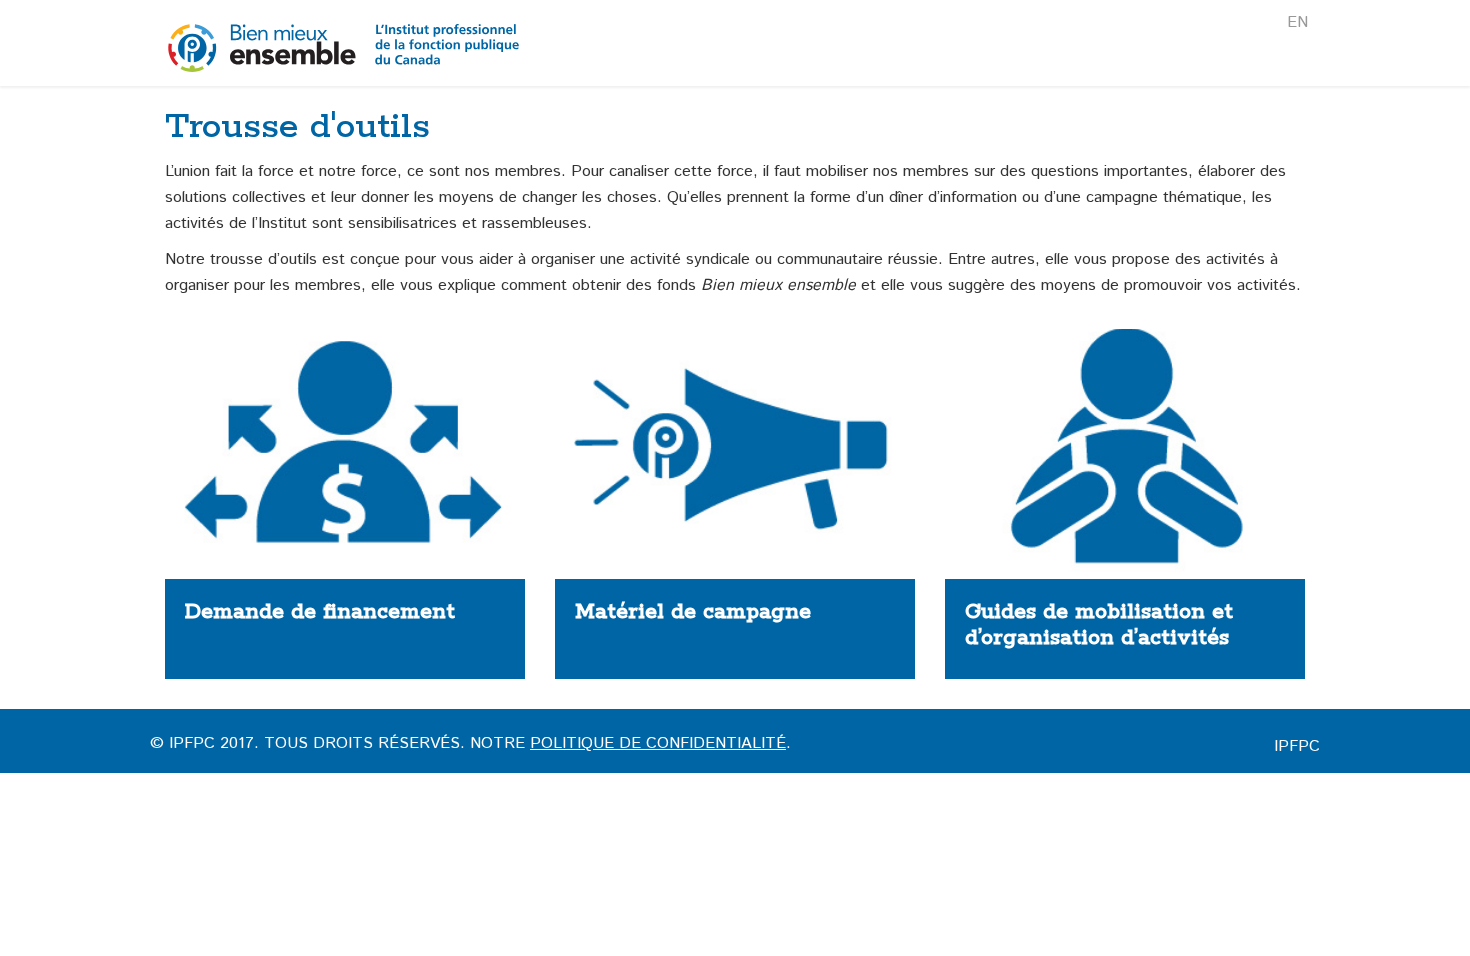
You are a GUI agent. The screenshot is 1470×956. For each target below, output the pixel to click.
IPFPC (1297, 746)
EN (1297, 22)
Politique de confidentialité (658, 743)
